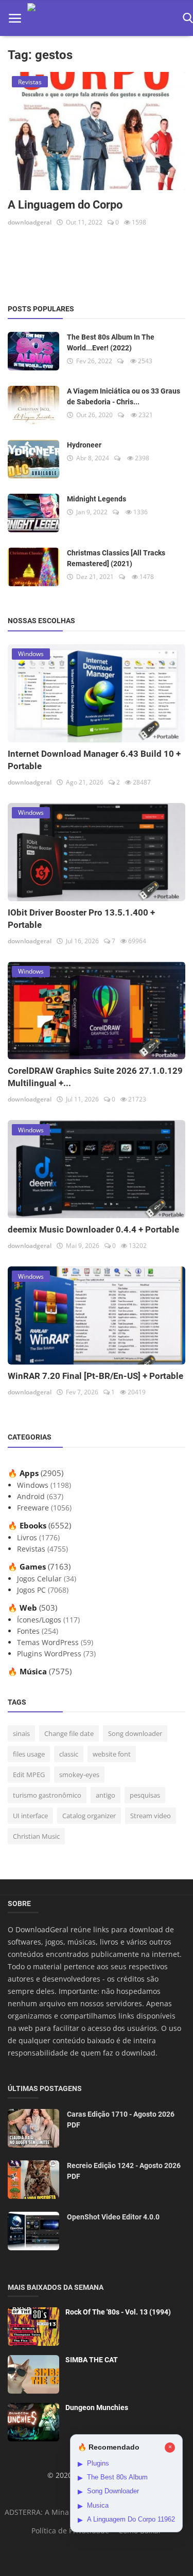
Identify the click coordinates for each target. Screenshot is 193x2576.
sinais (21, 1733)
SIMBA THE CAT (92, 2360)
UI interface (30, 1816)
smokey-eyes (79, 1775)
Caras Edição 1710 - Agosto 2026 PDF (121, 2120)
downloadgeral (30, 222)
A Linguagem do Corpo (65, 205)
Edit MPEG (29, 1775)
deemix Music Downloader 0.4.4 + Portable (93, 1229)
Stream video (151, 1816)
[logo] (102, 18)
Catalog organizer (89, 1816)
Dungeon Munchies (97, 2407)
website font (112, 1754)
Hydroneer (84, 445)
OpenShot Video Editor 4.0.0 (113, 2217)
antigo (106, 1795)
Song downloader (135, 1733)
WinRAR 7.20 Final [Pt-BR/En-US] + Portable (95, 1376)
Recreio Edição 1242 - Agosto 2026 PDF (124, 2171)
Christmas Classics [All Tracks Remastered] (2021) (116, 558)
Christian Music (36, 1836)
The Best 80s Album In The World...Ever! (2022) (111, 342)
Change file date (69, 1733)
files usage (29, 1754)
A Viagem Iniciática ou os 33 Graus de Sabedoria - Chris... (124, 396)
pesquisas (145, 1795)
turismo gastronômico (47, 1795)
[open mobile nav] (15, 18)
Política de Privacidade (70, 2531)
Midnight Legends (97, 499)
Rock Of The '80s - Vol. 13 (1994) (118, 2312)
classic (69, 1754)
